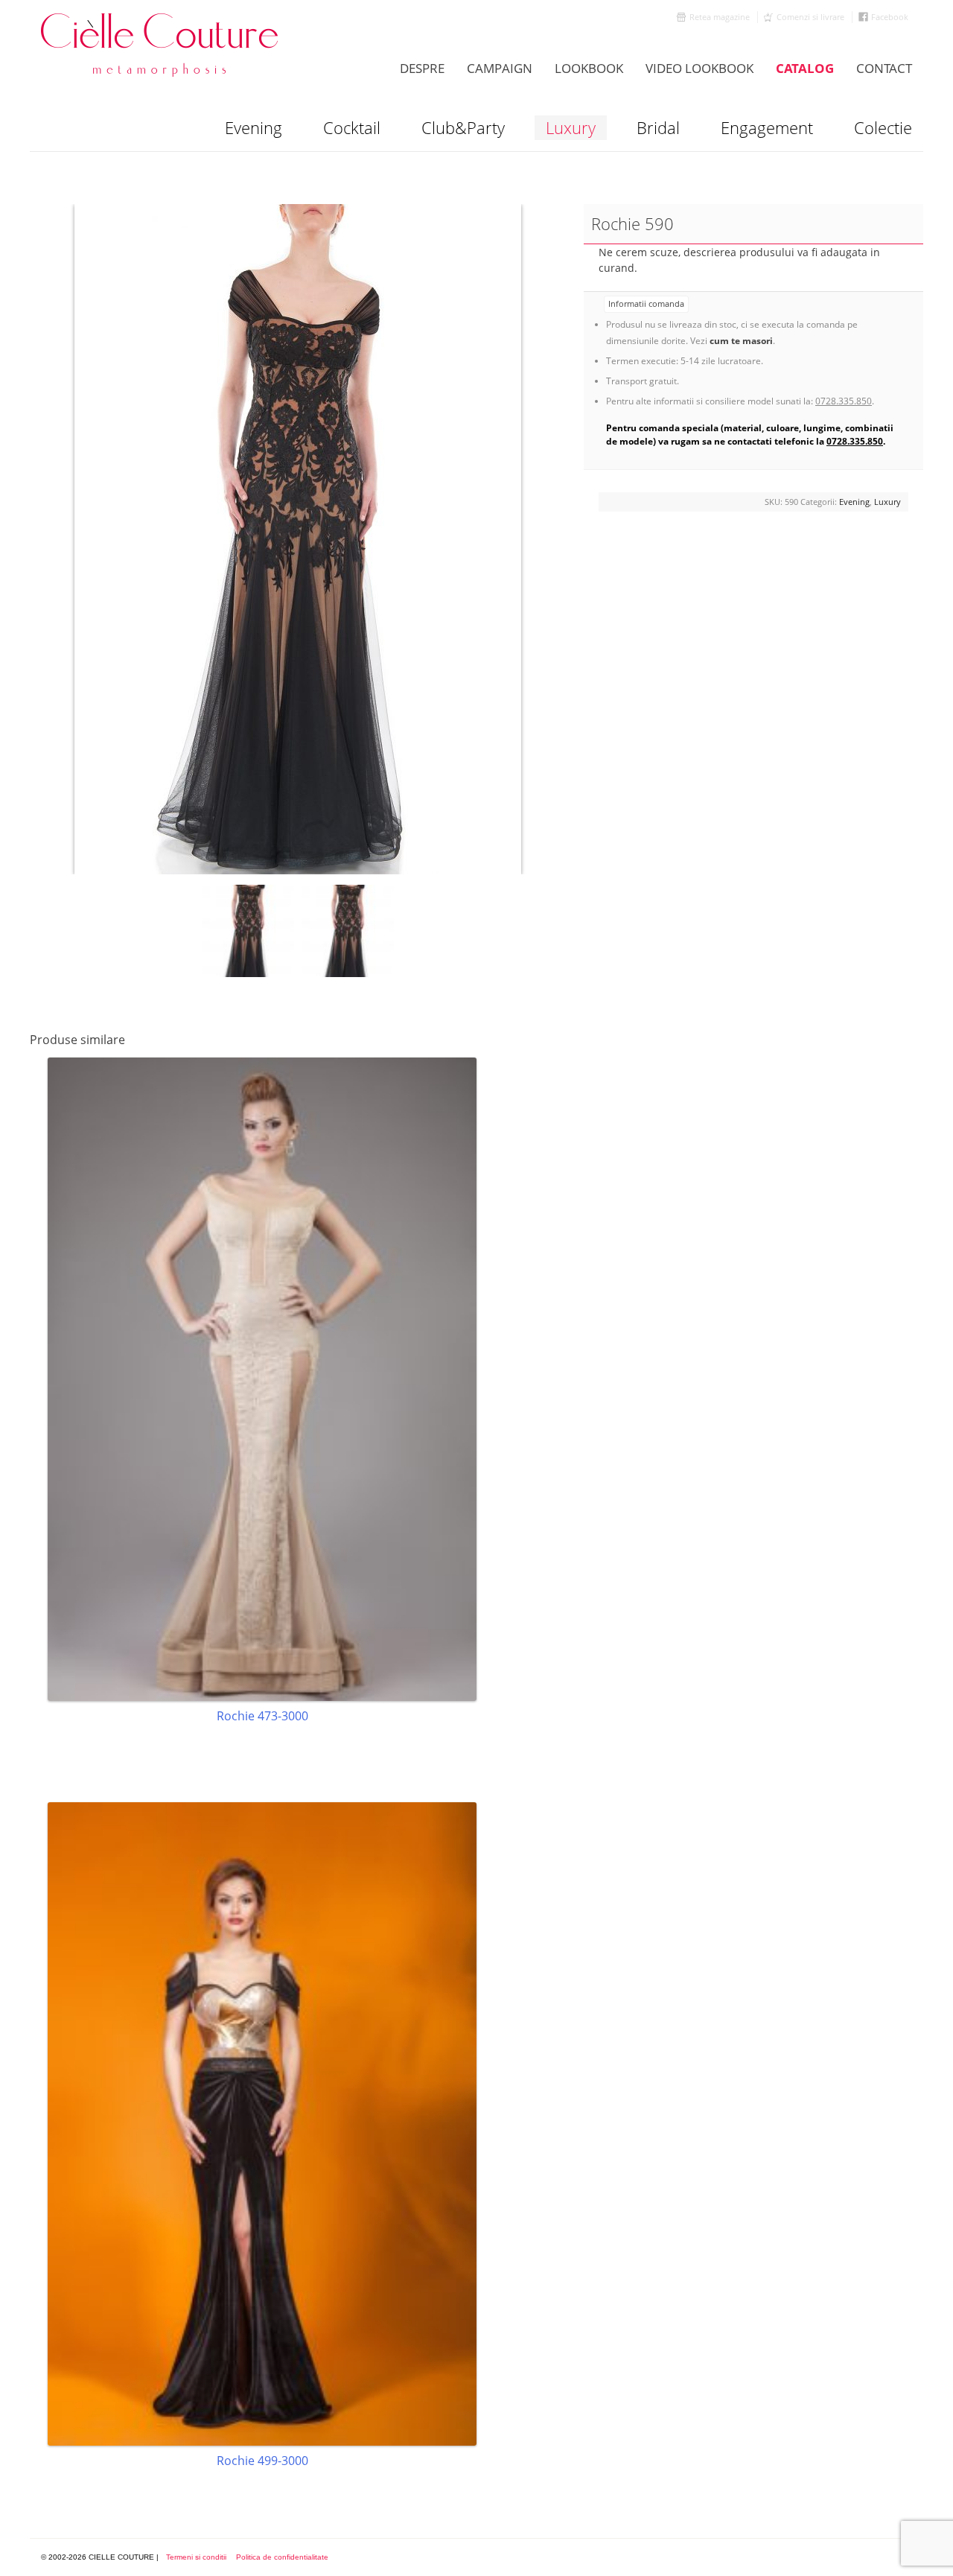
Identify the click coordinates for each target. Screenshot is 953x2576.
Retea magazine (720, 17)
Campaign (500, 68)
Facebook (890, 17)
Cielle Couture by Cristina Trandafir (160, 45)
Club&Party (463, 127)
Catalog (805, 68)
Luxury (571, 127)
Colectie (883, 127)
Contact (884, 68)
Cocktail (352, 127)
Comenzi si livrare (810, 17)
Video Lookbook (699, 68)
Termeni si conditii (196, 2557)
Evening (254, 127)
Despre (422, 68)
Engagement (767, 127)
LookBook (589, 68)
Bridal (658, 127)
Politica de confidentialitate (282, 2557)
